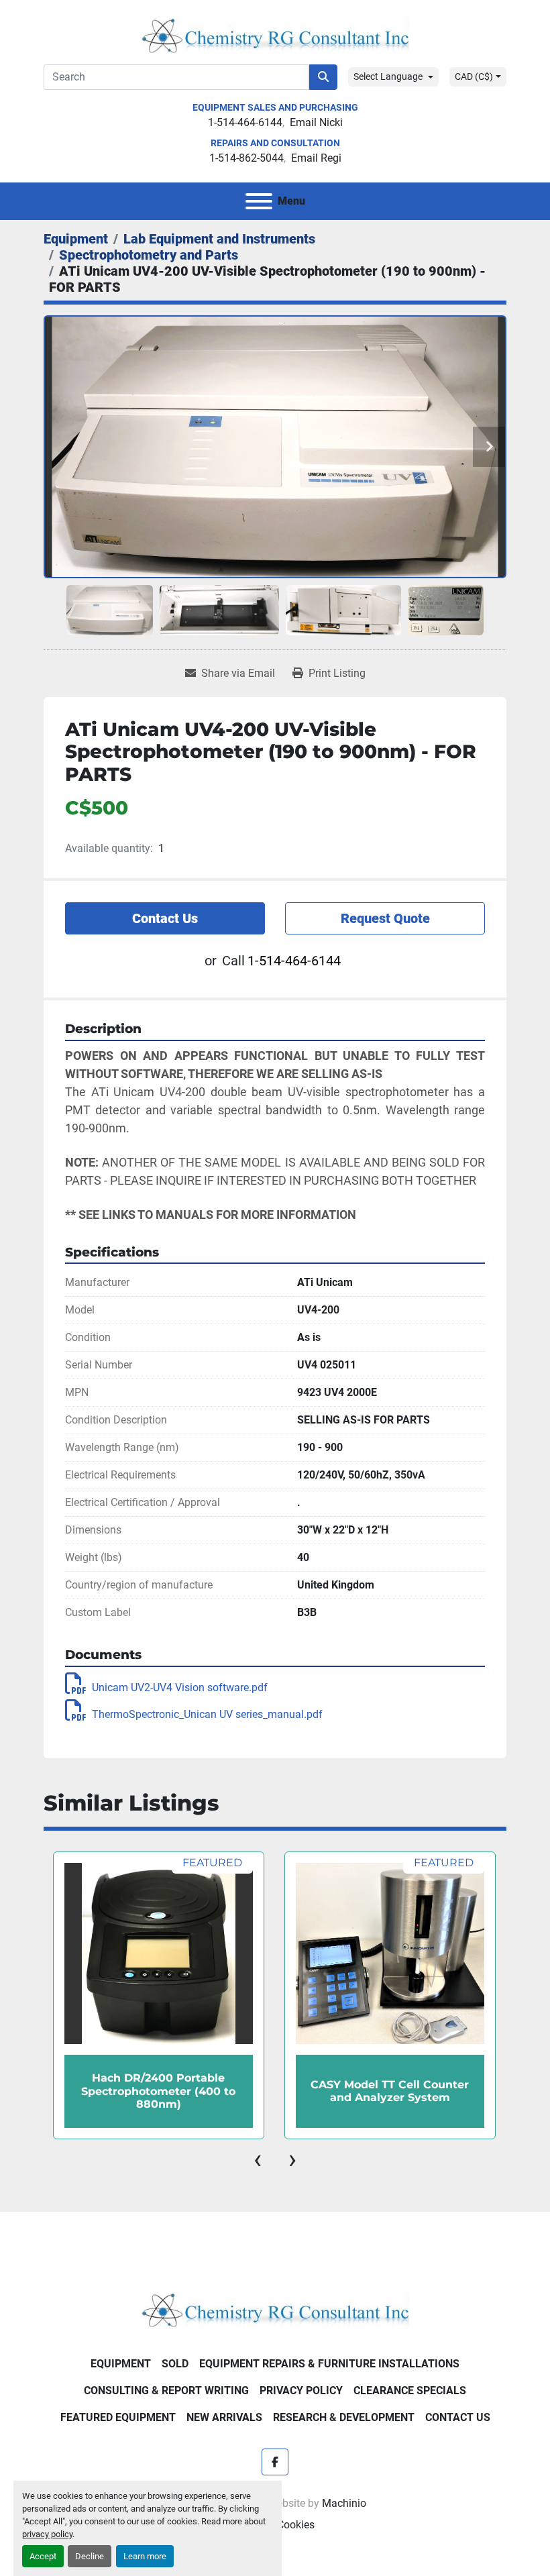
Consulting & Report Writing (166, 2391)
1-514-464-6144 (245, 122)
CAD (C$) (474, 76)
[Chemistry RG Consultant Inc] (275, 2309)
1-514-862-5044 (246, 158)
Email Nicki (316, 122)
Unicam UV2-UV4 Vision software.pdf (180, 1687)
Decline (90, 2556)
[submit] (323, 77)
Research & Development (344, 2417)
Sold (175, 2364)
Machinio (344, 2503)
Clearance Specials (410, 2391)
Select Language (388, 76)
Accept (43, 2556)
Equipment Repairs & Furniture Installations (329, 2364)
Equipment (121, 2364)
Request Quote (385, 918)
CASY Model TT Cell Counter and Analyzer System (158, 2091)
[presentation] (258, 2159)
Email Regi (316, 158)
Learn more (145, 2556)
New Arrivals (224, 2417)
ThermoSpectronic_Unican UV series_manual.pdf (207, 1714)
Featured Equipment (118, 2417)
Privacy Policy (301, 2391)
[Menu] (259, 201)
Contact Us (165, 918)
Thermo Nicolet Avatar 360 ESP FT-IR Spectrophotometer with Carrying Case (390, 2091)
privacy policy (47, 2534)
